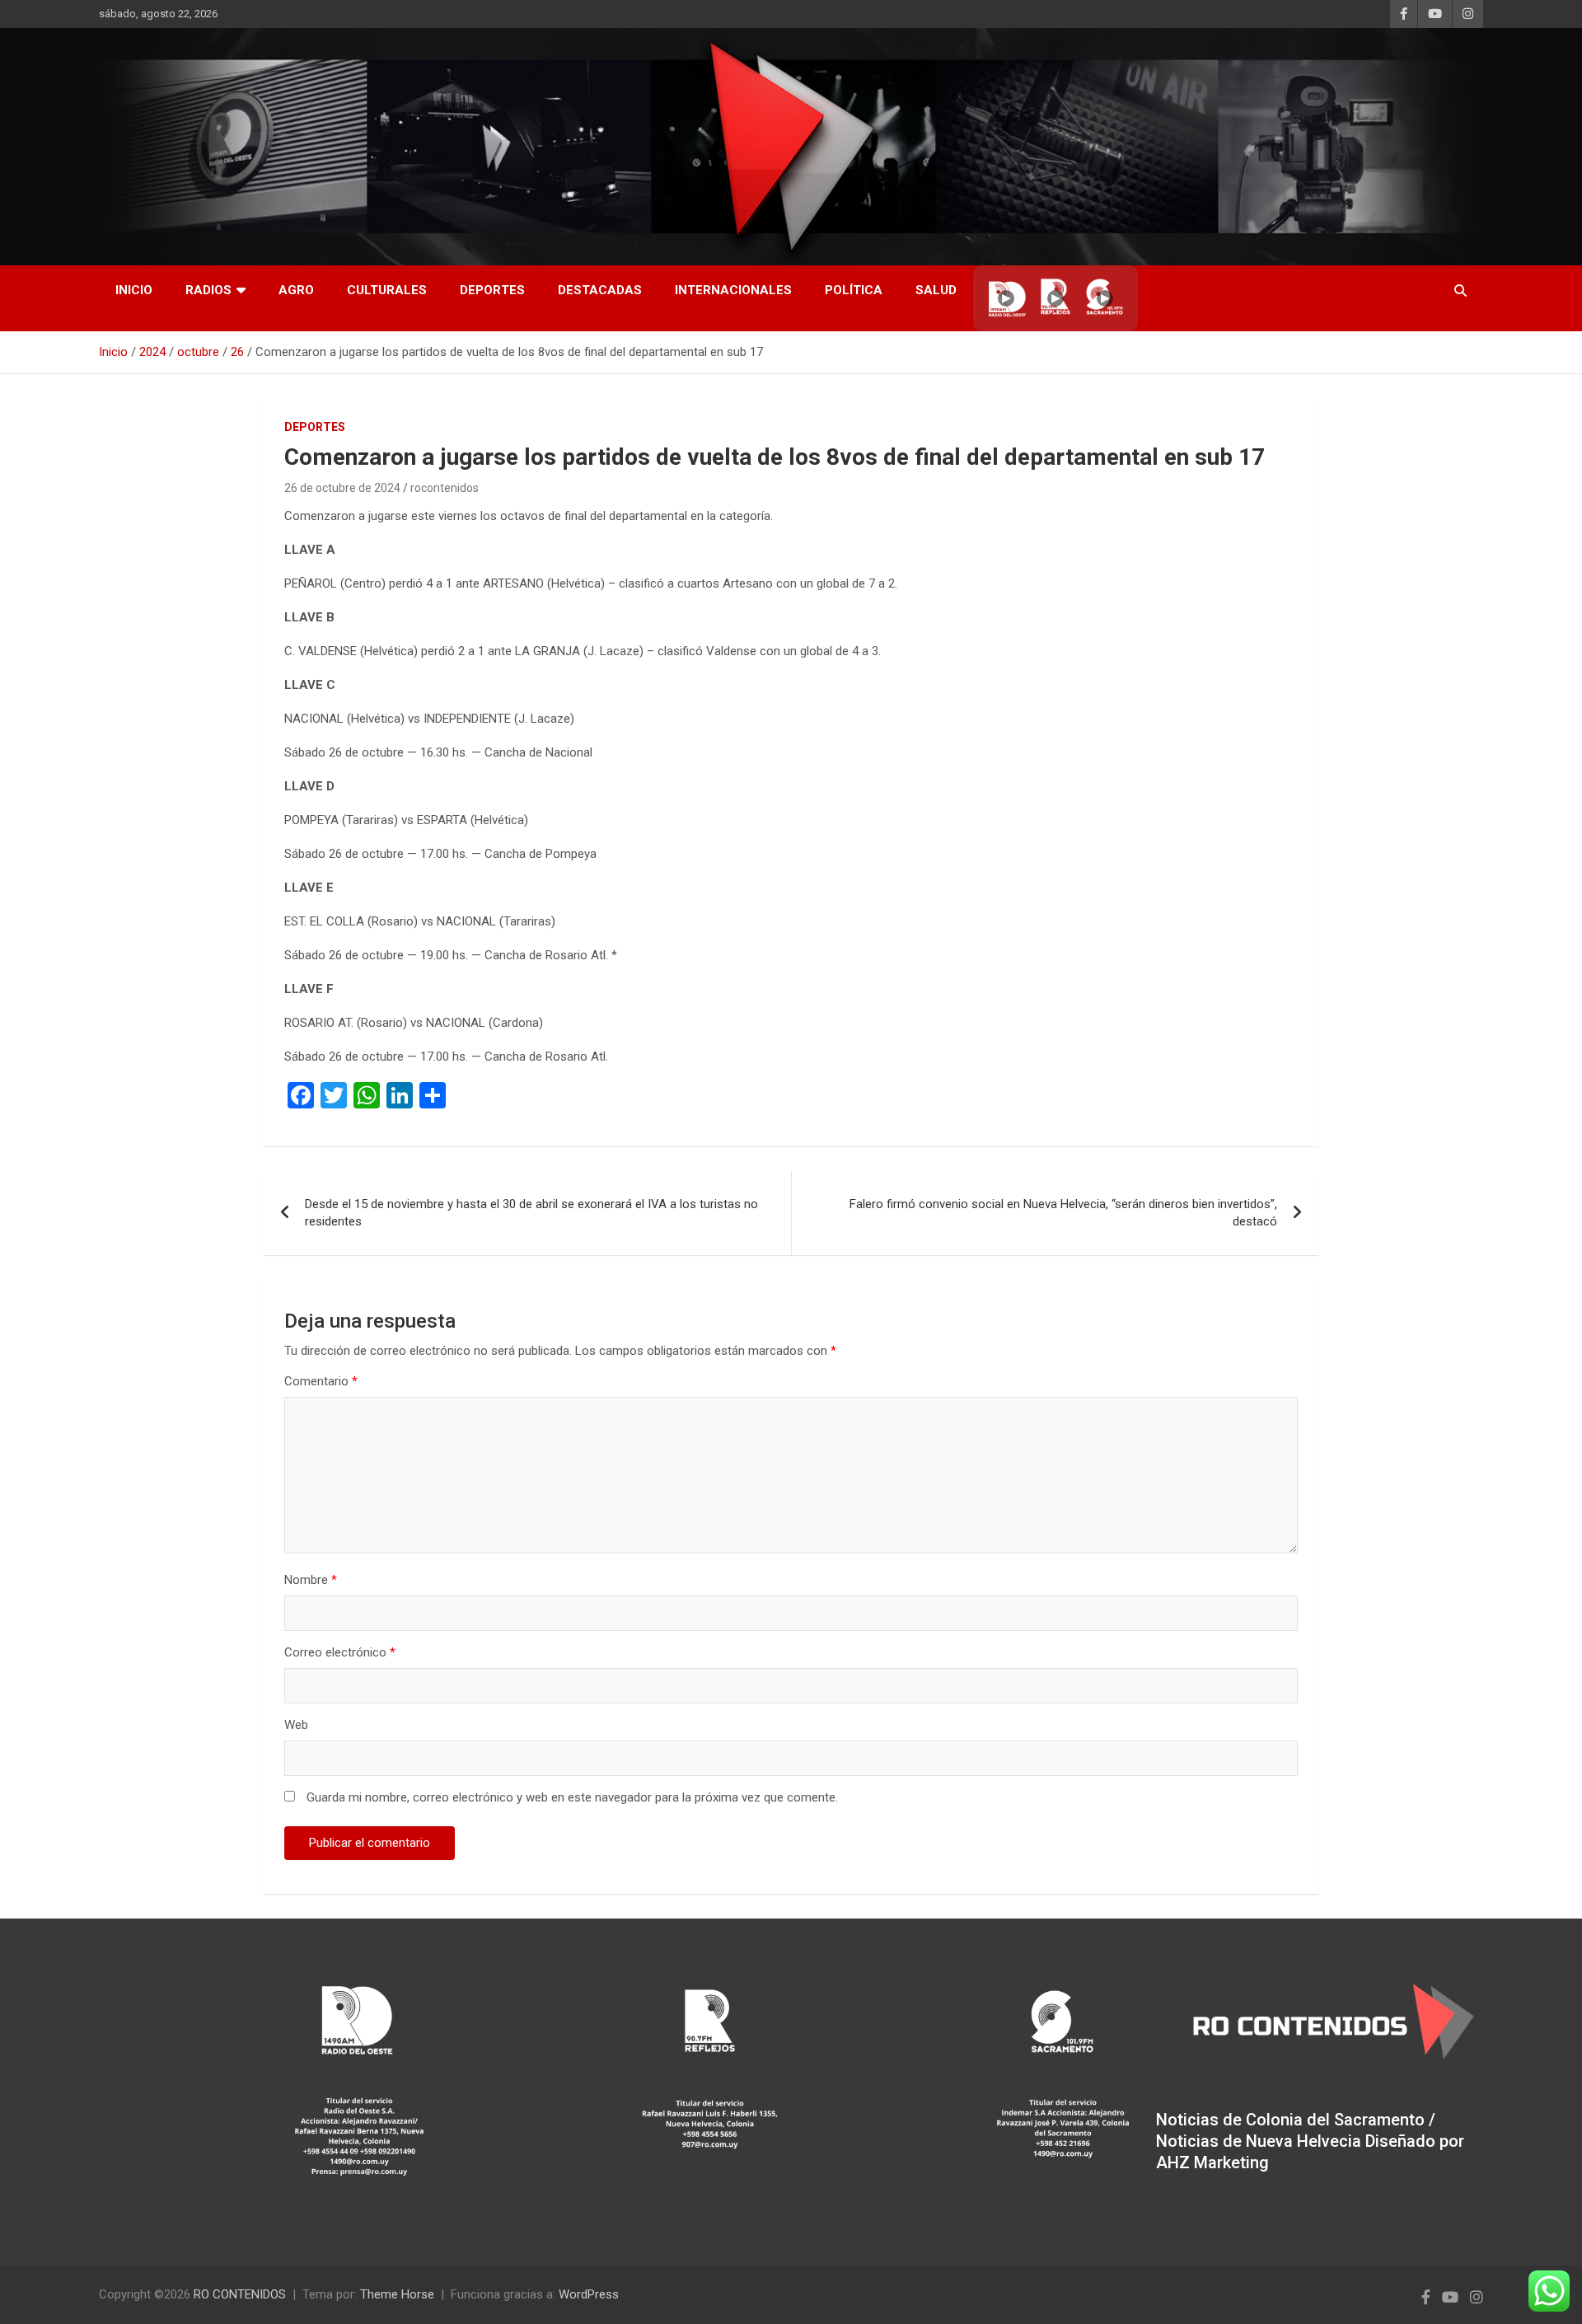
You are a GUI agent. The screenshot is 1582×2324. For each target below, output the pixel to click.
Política (854, 290)
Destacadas (600, 290)
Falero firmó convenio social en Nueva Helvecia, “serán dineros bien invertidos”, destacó (1063, 1213)
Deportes (492, 290)
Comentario (321, 1381)
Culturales (387, 290)
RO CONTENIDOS (240, 2294)
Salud (936, 290)
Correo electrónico (340, 1652)
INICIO (134, 290)
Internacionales (733, 290)
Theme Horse (397, 2294)
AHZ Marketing (1212, 2162)
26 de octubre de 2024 (342, 488)
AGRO (296, 290)
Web (296, 1725)
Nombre (311, 1580)
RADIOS (208, 290)
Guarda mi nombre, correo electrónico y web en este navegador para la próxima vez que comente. (572, 1797)
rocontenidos (445, 488)
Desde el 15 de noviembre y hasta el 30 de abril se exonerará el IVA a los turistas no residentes (531, 1213)
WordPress (589, 2294)
